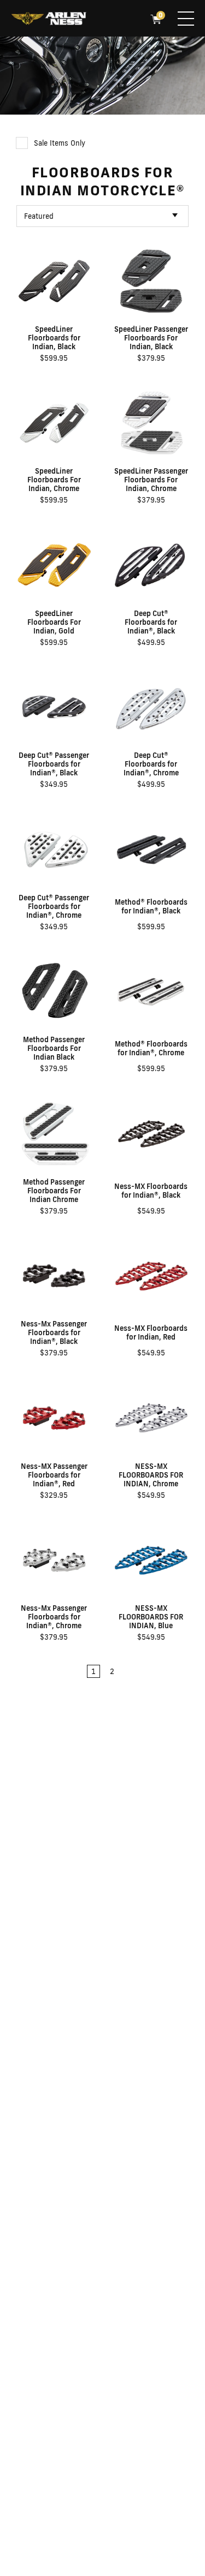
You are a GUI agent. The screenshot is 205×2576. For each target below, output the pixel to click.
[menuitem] (49, 20)
